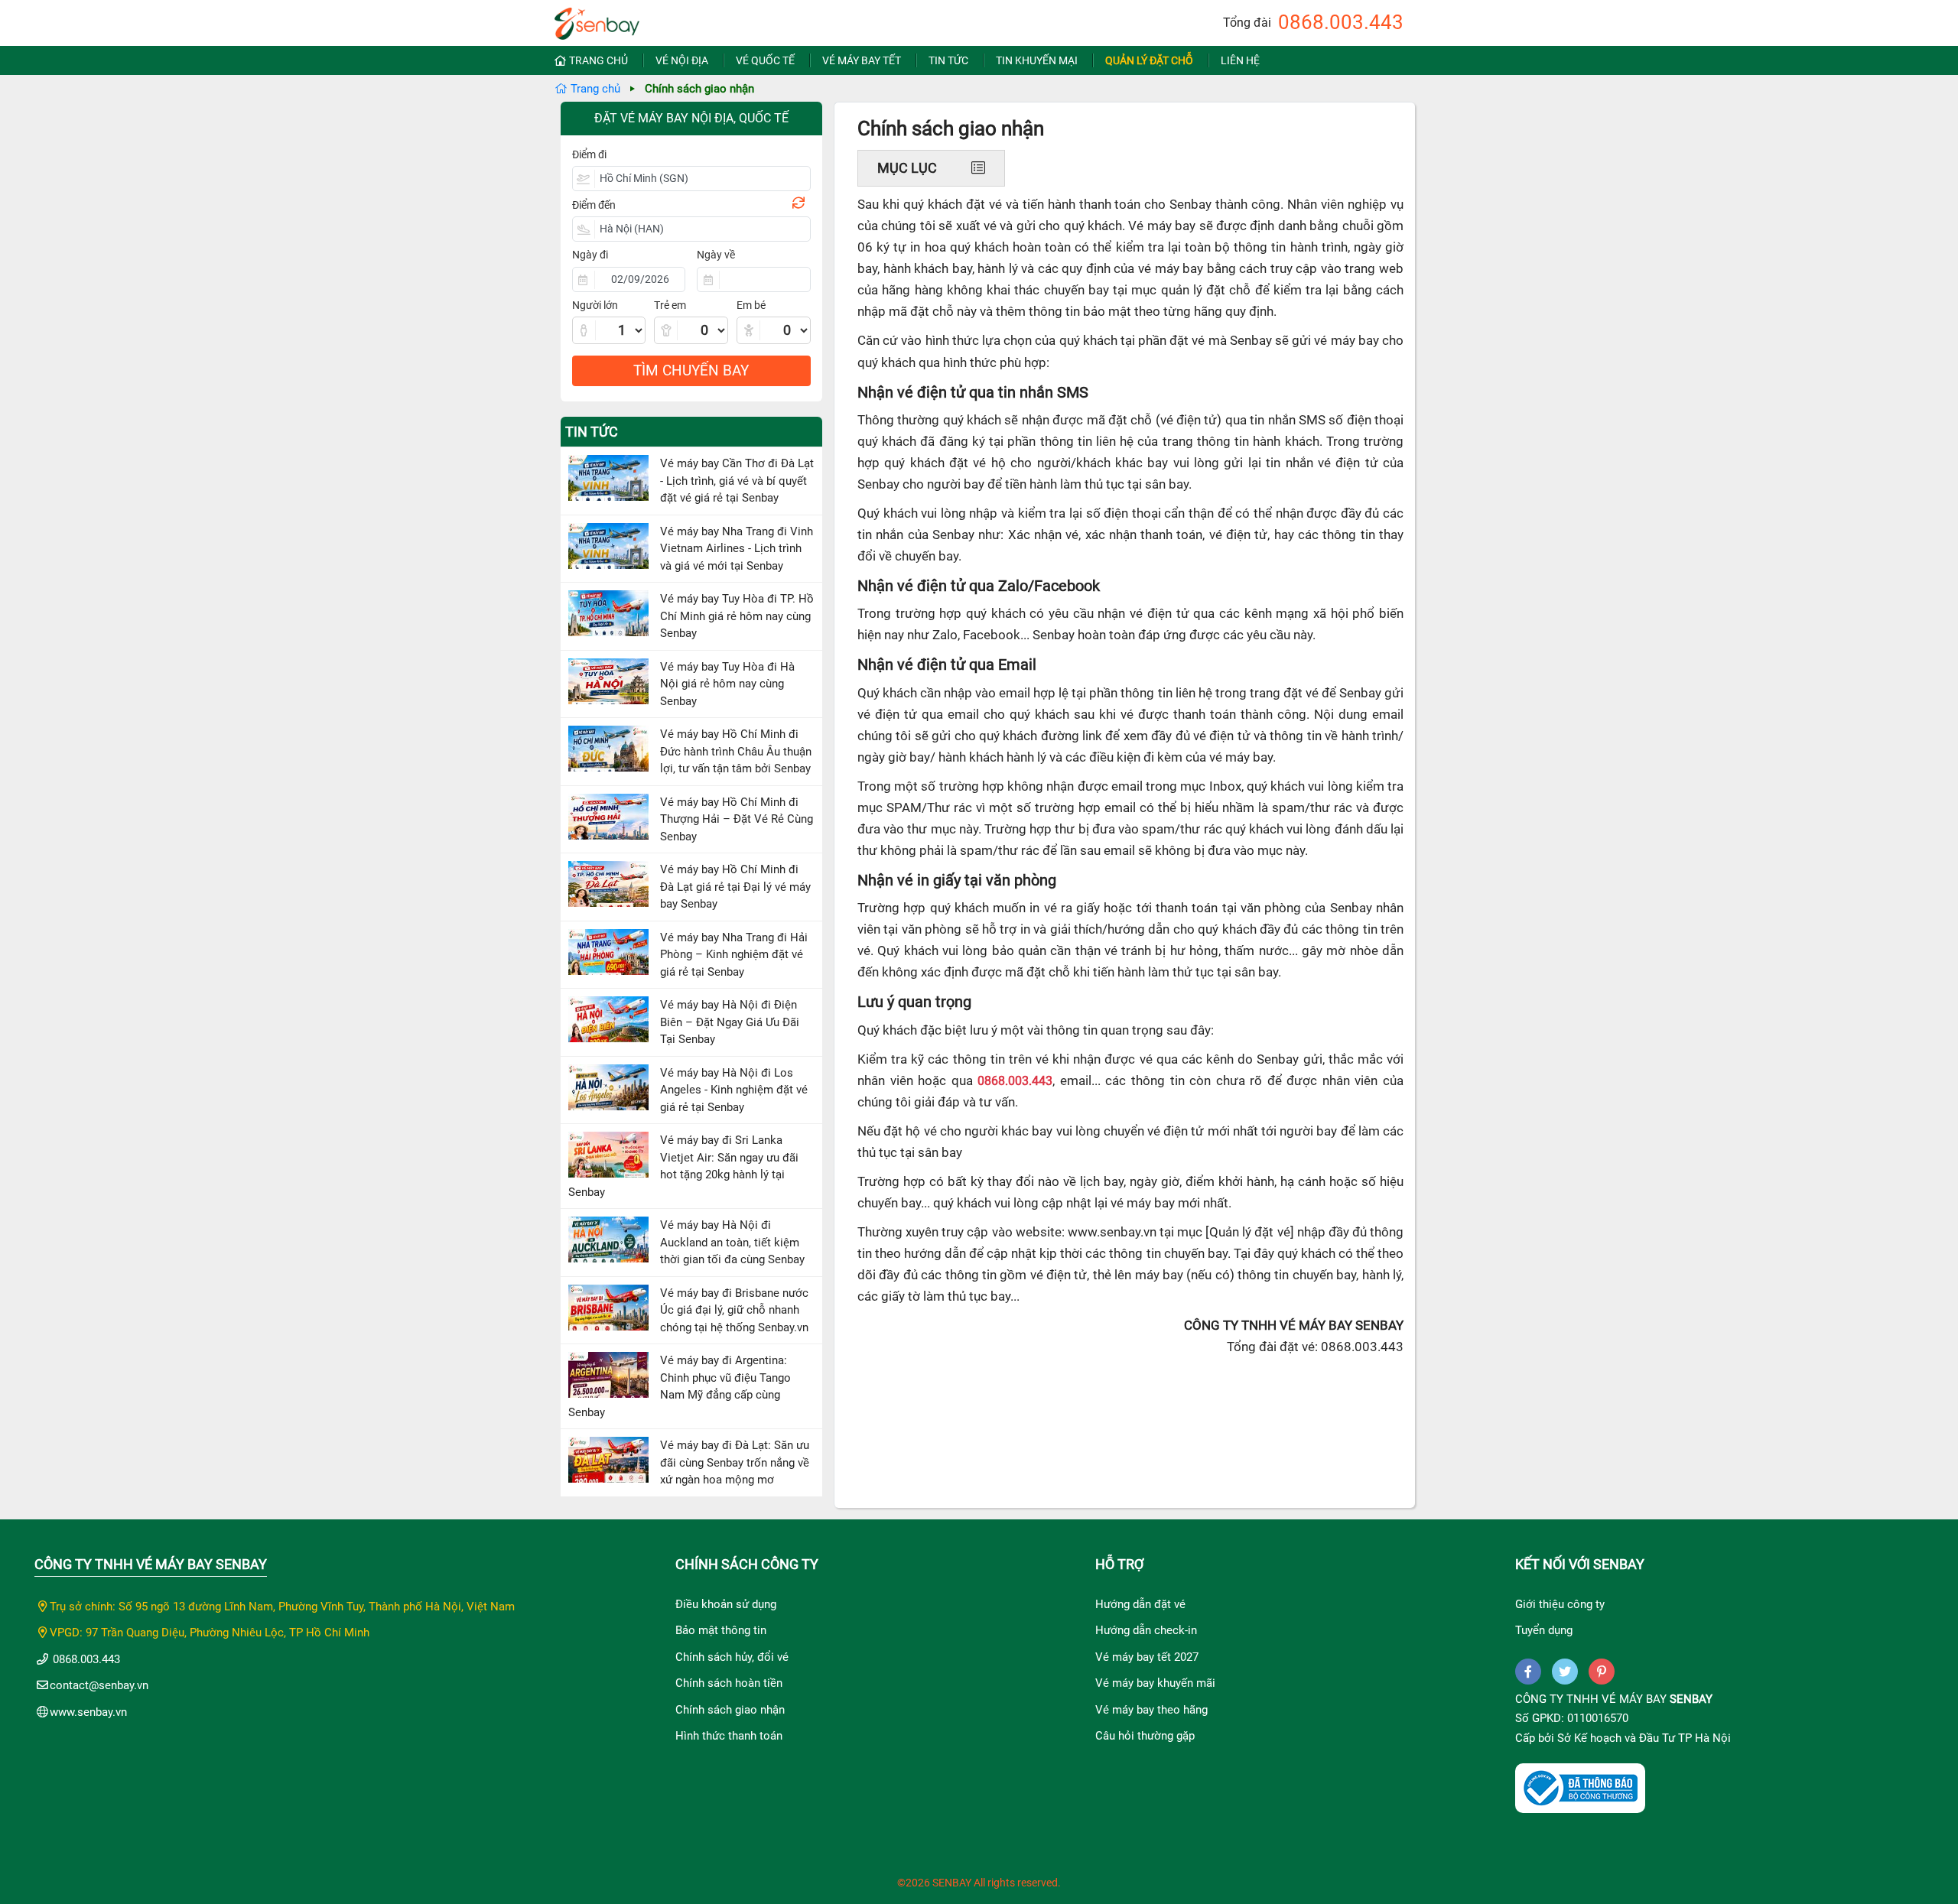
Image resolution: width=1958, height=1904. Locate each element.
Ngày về (716, 255)
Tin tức (948, 60)
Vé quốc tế (765, 60)
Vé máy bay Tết (862, 60)
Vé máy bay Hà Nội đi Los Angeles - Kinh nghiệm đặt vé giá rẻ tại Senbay (734, 1090)
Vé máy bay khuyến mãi (1155, 1683)
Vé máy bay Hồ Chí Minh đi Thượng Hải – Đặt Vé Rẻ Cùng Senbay (737, 819)
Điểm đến (594, 205)
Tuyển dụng (1544, 1630)
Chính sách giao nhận (730, 1710)
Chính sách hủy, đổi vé (732, 1657)
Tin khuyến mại (1037, 60)
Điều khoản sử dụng (726, 1604)
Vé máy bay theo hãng (1151, 1710)
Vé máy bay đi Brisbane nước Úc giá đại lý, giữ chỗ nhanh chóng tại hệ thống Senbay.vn (734, 1310)
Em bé (751, 305)
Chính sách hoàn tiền (729, 1683)
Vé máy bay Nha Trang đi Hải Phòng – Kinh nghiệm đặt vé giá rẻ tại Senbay (734, 955)
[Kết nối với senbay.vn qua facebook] (1528, 1672)
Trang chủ (598, 60)
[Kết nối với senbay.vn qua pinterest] (1602, 1672)
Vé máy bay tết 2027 (1147, 1657)
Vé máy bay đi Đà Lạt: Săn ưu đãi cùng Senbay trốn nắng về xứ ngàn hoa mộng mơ (735, 1462)
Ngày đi (590, 255)
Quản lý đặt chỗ (1149, 60)
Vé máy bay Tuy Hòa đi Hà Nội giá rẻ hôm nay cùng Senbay (727, 684)
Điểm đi (589, 154)
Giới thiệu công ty (1560, 1604)
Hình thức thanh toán (729, 1736)
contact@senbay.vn (99, 1685)
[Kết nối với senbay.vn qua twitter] (1565, 1672)
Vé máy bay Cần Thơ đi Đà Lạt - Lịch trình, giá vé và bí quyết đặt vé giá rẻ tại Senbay (737, 481)
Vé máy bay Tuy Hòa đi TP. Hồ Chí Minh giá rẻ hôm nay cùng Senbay (737, 616)
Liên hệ (1240, 60)
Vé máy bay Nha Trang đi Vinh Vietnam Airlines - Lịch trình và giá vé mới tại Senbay (737, 549)
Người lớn (595, 305)
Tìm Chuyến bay (691, 370)
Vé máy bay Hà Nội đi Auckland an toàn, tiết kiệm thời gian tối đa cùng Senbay (732, 1242)
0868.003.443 (1341, 22)
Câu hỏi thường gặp (1145, 1736)
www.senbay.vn (88, 1712)
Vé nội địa (682, 60)
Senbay (1691, 1699)
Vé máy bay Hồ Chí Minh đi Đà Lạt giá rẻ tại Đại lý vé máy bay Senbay (735, 887)
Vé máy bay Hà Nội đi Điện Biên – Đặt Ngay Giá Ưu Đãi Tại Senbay (730, 1022)
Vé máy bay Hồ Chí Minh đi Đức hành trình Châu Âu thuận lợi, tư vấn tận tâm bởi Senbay (736, 751)
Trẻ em (670, 305)
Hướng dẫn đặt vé (1140, 1604)
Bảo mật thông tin (721, 1630)
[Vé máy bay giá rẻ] (597, 19)
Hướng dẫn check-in (1146, 1630)
